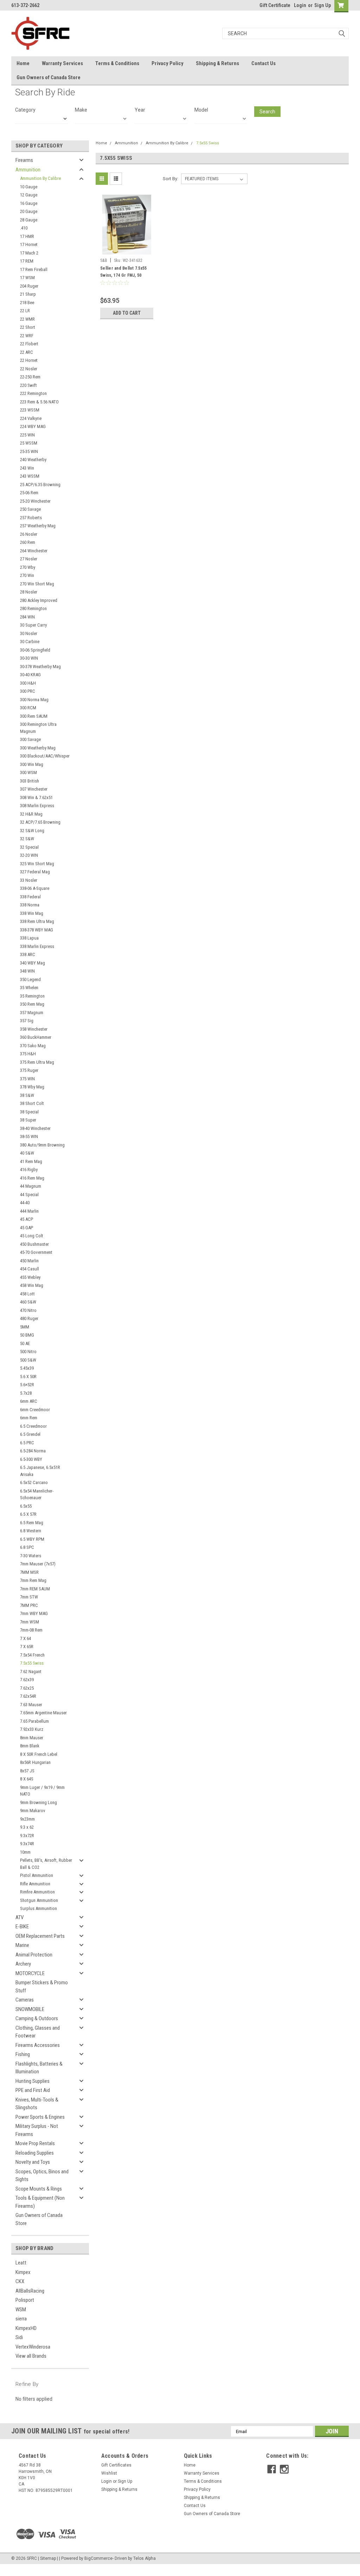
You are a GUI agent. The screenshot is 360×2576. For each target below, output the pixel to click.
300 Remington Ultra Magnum (38, 728)
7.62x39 (27, 1680)
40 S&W (27, 1153)
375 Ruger (29, 1070)
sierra (21, 2319)
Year (140, 110)
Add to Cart (127, 313)
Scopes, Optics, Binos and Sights (42, 2176)
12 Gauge (29, 195)
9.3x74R (27, 1844)
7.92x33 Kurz (32, 1729)
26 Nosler (29, 534)
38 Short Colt (32, 1103)
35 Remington (32, 996)
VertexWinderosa (33, 2347)
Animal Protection (34, 1955)
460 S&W (28, 1302)
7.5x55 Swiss (32, 1663)
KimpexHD (26, 2328)
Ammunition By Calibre (40, 178)
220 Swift (28, 385)
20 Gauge (29, 211)
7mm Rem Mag (33, 1580)
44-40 (25, 1203)
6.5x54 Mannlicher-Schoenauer (37, 1494)
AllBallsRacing (30, 2291)
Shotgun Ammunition (39, 1900)
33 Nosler (29, 880)
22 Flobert (29, 344)
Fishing (23, 2054)
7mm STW (29, 1597)
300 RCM (28, 708)
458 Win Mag (32, 1285)
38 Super (28, 1120)
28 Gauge (29, 220)
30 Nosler (29, 633)
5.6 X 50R (28, 1377)
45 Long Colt (32, 1236)
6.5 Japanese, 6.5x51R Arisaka (40, 1471)
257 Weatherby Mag (38, 526)
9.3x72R (27, 1836)
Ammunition (28, 170)
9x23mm (27, 1819)
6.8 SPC (27, 1547)
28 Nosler (29, 592)
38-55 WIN (29, 1136)
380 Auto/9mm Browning (42, 1145)
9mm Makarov (33, 1811)
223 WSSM (30, 410)
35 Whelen (29, 988)
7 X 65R (27, 1647)
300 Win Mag (32, 764)
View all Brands (31, 2356)
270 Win (27, 575)
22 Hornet (29, 360)
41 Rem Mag (31, 1161)
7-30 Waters (31, 1556)
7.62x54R (28, 1696)
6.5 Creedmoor (33, 1426)
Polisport (25, 2300)
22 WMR (27, 319)
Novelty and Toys (33, 2162)
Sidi (19, 2337)
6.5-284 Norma (33, 1451)
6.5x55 (26, 1506)
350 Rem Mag (32, 1004)
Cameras (25, 2000)
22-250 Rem (30, 377)
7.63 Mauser (31, 1705)
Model (201, 110)
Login (300, 5)
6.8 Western (31, 1531)
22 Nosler (29, 369)
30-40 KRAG (30, 675)
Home (23, 63)
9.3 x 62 (27, 1827)
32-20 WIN (29, 855)
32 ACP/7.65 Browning (40, 822)
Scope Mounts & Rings (39, 2189)
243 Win (27, 468)
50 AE (25, 1343)
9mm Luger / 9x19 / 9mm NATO (42, 1791)
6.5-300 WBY (31, 1459)
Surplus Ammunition (38, 1908)
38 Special (29, 1112)
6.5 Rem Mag (32, 1523)
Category (25, 110)
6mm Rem (29, 1418)
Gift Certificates (116, 2465)
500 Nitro (28, 1352)
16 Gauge (29, 203)
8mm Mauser (32, 1738)
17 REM (27, 261)
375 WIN (27, 1079)
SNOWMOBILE (30, 2009)
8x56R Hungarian (35, 1762)
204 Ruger (29, 286)
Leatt (21, 2263)
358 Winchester (34, 1029)
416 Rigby (29, 1170)
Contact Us (263, 63)
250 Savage (30, 509)
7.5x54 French (32, 1655)
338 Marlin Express (37, 946)
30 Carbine (30, 642)
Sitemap (48, 2558)
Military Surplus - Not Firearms (37, 2130)
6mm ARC (29, 1401)
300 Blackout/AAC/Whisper (45, 756)
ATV (20, 1917)
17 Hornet (29, 244)
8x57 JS (27, 1771)
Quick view (127, 250)
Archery (23, 1964)
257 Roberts (31, 518)
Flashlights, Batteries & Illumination (39, 2068)
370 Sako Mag (33, 1046)
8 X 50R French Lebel (39, 1754)
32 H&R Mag (31, 814)
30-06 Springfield (35, 650)
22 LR (25, 311)
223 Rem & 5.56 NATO (39, 402)
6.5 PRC (27, 1443)
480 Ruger (29, 1318)
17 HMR (27, 236)
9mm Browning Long (38, 1802)
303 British (30, 781)
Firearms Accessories (38, 2045)
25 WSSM (29, 443)
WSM (21, 2310)
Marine (22, 1945)
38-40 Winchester (35, 1128)
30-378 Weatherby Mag (40, 667)
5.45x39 (27, 1368)
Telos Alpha (144, 2558)
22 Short (28, 327)
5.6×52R (27, 1385)
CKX (20, 2281)
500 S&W (28, 1360)
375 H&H (28, 1054)
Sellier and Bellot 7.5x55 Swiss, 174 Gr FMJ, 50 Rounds (123, 275)
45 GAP (27, 1228)
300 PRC (28, 691)
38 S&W (27, 1095)
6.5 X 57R (28, 1514)
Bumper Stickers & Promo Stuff (42, 1987)
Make (81, 110)
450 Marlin (29, 1261)
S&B (104, 260)
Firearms (24, 160)
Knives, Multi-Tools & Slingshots (37, 2104)
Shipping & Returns (217, 63)
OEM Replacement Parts (40, 1936)
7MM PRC (29, 1605)
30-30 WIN (29, 658)
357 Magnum (32, 1013)
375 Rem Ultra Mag (37, 1062)
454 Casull (30, 1269)
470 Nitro (28, 1310)
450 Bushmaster (34, 1244)
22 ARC (27, 352)
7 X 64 (25, 1638)
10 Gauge (29, 187)
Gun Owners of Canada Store (49, 77)
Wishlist (109, 2473)
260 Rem (28, 542)
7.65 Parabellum (34, 1721)
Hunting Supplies (33, 2081)
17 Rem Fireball (34, 269)
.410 (24, 228)
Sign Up (323, 5)
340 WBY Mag (33, 963)
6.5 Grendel (30, 1434)
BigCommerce (98, 2558)
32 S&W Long (32, 831)
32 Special (29, 847)
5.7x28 (26, 1393)
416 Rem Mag (32, 1178)
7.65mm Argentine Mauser (43, 1713)
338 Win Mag (32, 913)
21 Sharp (28, 294)
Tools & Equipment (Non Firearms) (40, 2202)
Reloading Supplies (35, 2153)
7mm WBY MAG (34, 1613)
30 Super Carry (33, 625)
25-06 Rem (29, 493)
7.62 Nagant (31, 1672)
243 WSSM (30, 476)
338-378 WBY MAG (37, 930)
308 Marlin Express (37, 806)
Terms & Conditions (117, 63)
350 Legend (30, 979)
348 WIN (27, 971)
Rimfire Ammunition (37, 1892)
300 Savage (30, 739)
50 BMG (27, 1335)
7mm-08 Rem (31, 1630)
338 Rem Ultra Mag (37, 921)
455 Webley (30, 1277)
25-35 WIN (29, 451)
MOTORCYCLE (30, 1973)
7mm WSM (30, 1622)
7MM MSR (29, 1572)
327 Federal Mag (35, 872)
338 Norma (30, 905)
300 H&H (28, 683)
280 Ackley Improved (39, 600)
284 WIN (27, 617)
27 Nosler (29, 559)
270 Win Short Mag (37, 584)
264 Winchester (34, 551)
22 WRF (27, 336)
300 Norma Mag (34, 700)
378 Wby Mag (32, 1087)
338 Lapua (29, 938)
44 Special (29, 1195)
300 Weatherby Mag (38, 748)
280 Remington (33, 608)
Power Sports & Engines (40, 2117)
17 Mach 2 (29, 253)
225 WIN (27, 435)
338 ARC (28, 954)
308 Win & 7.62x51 (36, 797)
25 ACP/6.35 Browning (40, 485)
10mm (25, 1852)
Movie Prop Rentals (35, 2143)
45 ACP (27, 1219)
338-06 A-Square (35, 888)
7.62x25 (27, 1688)
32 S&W (27, 839)
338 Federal (30, 897)
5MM (25, 1327)
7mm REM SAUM (35, 1589)
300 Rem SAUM (34, 716)
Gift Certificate (275, 5)
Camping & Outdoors (37, 2018)
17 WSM (27, 278)
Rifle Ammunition (35, 1884)
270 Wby (28, 567)
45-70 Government (36, 1252)
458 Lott (27, 1294)
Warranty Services (62, 63)
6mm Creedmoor (35, 1410)
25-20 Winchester (35, 501)
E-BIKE (22, 1927)
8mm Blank (30, 1746)
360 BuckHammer (36, 1037)
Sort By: (171, 179)
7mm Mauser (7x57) (38, 1564)
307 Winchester (34, 789)
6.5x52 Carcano (34, 1482)
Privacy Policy (168, 63)
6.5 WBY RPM (32, 1539)
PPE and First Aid (33, 2090)
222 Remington (33, 393)
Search (267, 112)
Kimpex (23, 2272)
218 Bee (27, 303)
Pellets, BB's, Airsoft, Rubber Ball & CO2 (46, 1864)
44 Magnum (31, 1186)
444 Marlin (29, 1211)
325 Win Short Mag (37, 864)
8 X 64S (27, 1779)
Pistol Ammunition (37, 1875)
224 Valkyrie (31, 418)
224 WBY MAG (33, 426)
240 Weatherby (33, 460)
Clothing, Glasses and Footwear (38, 2032)
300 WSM (28, 772)
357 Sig (27, 1021)
